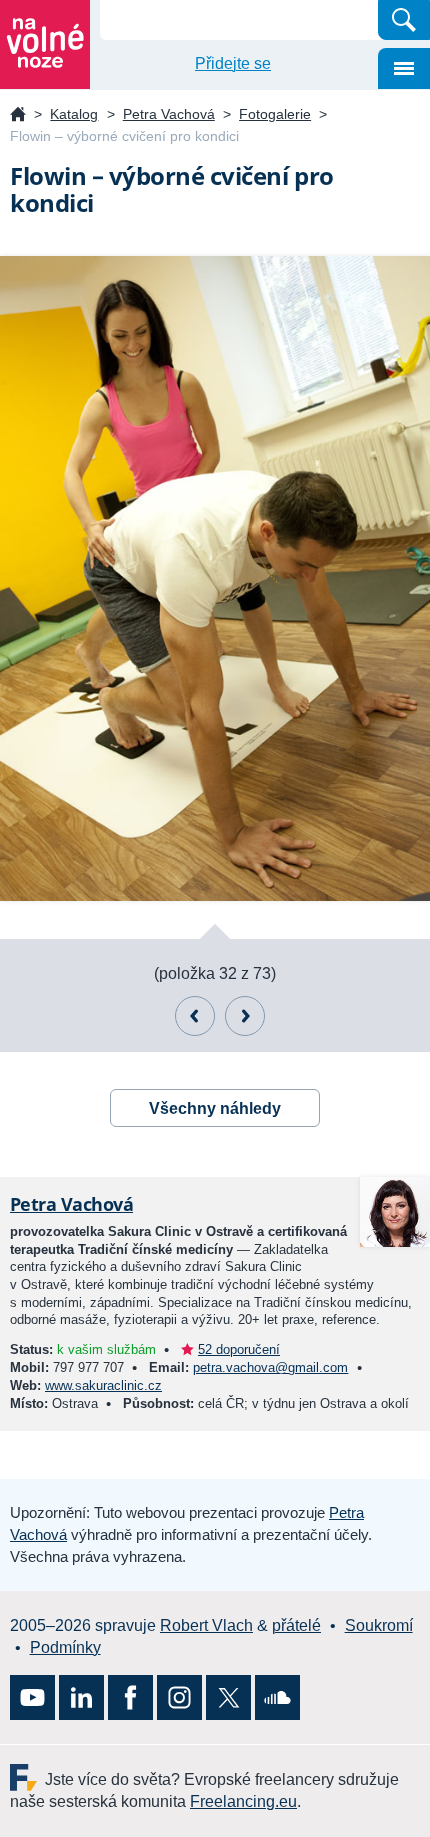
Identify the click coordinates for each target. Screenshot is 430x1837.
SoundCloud (277, 1697)
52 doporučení (239, 1349)
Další (245, 1016)
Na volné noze (18, 115)
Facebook (130, 1697)
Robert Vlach (206, 1625)
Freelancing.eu (27, 1777)
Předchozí (195, 1016)
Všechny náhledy (215, 1108)
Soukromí (379, 1625)
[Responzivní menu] (404, 68)
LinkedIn (81, 1697)
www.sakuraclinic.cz (103, 1385)
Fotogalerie (275, 114)
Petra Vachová (169, 114)
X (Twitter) (228, 1697)
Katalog (74, 114)
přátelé (296, 1625)
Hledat (404, 20)
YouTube (32, 1697)
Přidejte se (233, 63)
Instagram (179, 1697)
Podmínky (65, 1647)
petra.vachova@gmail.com (270, 1367)
